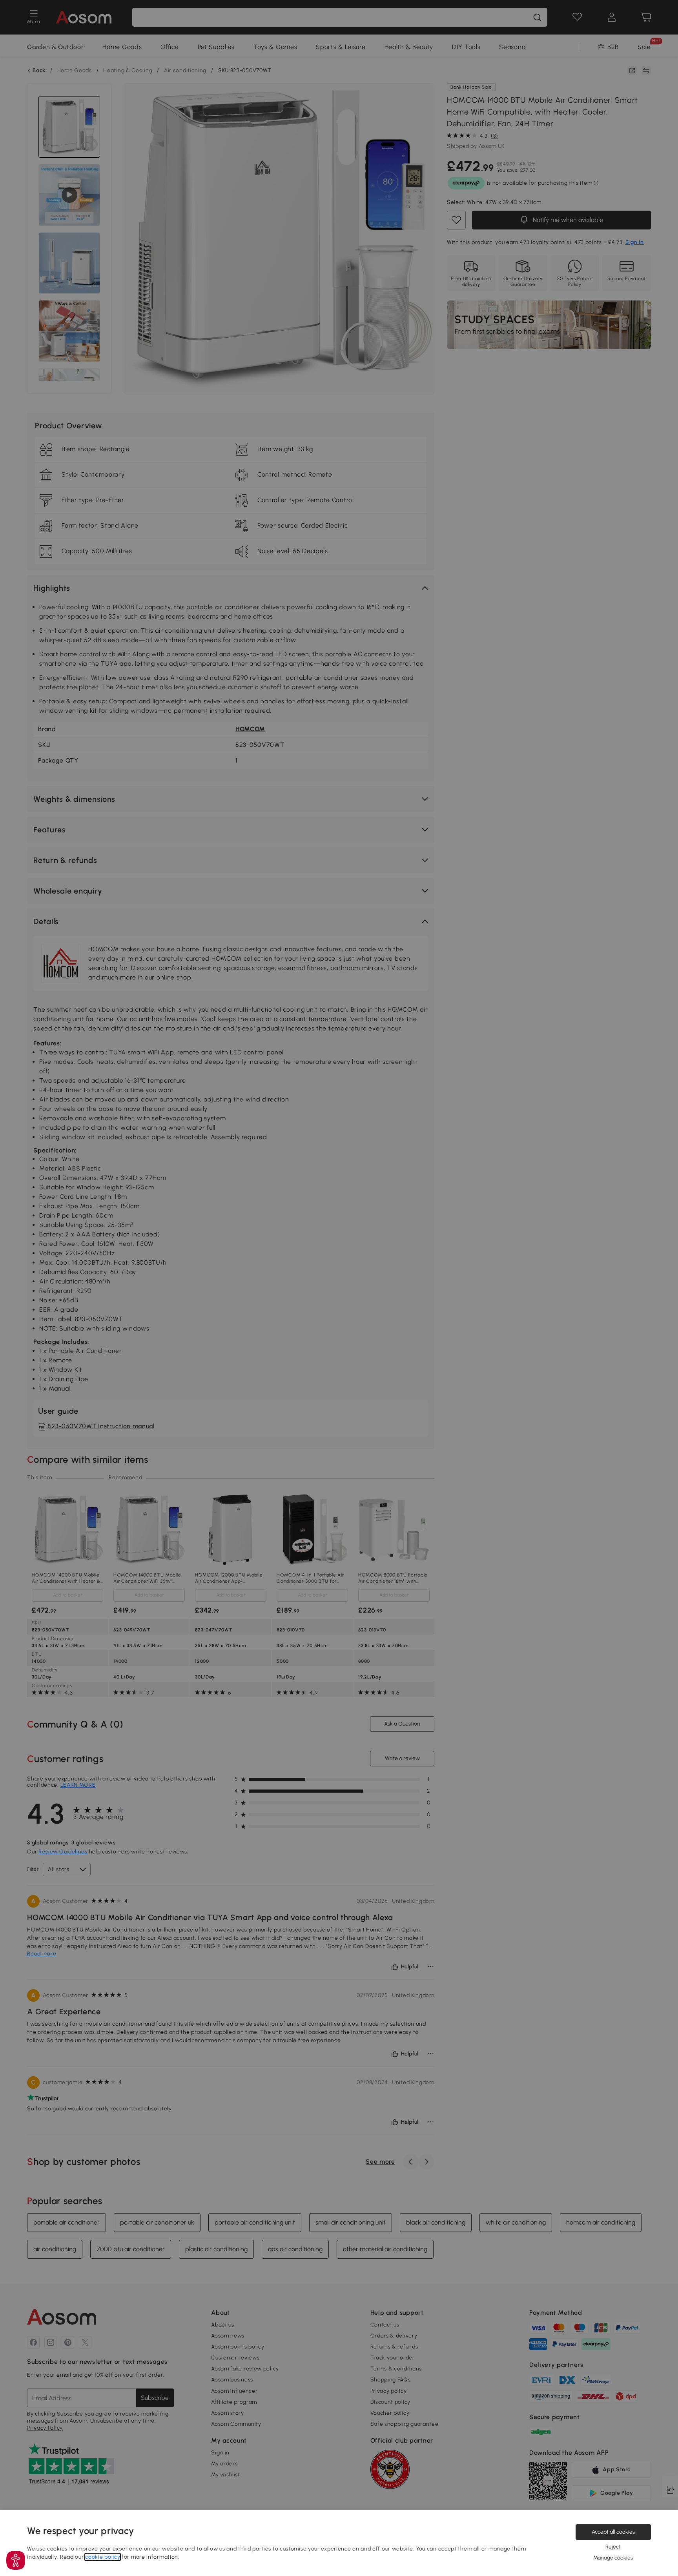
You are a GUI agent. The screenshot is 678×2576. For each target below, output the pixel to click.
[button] (16, 2560)
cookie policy (103, 2557)
